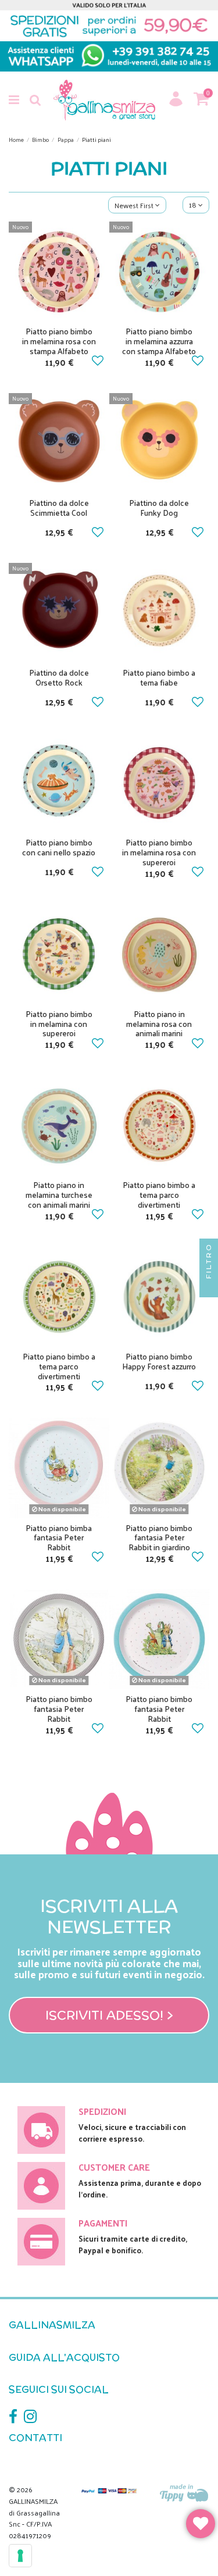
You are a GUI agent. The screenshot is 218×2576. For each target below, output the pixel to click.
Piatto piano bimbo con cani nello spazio (59, 847)
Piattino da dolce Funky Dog (159, 508)
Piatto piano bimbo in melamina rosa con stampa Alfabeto (59, 341)
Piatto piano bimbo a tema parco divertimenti (159, 1195)
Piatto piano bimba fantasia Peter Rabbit (59, 1538)
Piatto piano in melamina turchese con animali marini (59, 1195)
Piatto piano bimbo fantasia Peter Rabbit (59, 1709)
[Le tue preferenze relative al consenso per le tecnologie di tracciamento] (20, 2556)
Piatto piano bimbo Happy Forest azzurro (159, 1361)
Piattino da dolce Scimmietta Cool (59, 508)
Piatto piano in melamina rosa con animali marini (159, 1024)
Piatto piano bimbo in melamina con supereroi (59, 1024)
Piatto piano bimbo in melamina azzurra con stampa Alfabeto (159, 341)
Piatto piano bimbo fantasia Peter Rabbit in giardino (159, 1538)
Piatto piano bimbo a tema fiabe (159, 677)
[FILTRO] (209, 1288)
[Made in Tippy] (185, 2494)
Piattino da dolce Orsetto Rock (59, 677)
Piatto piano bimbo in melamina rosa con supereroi (159, 852)
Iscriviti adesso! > (109, 2015)
